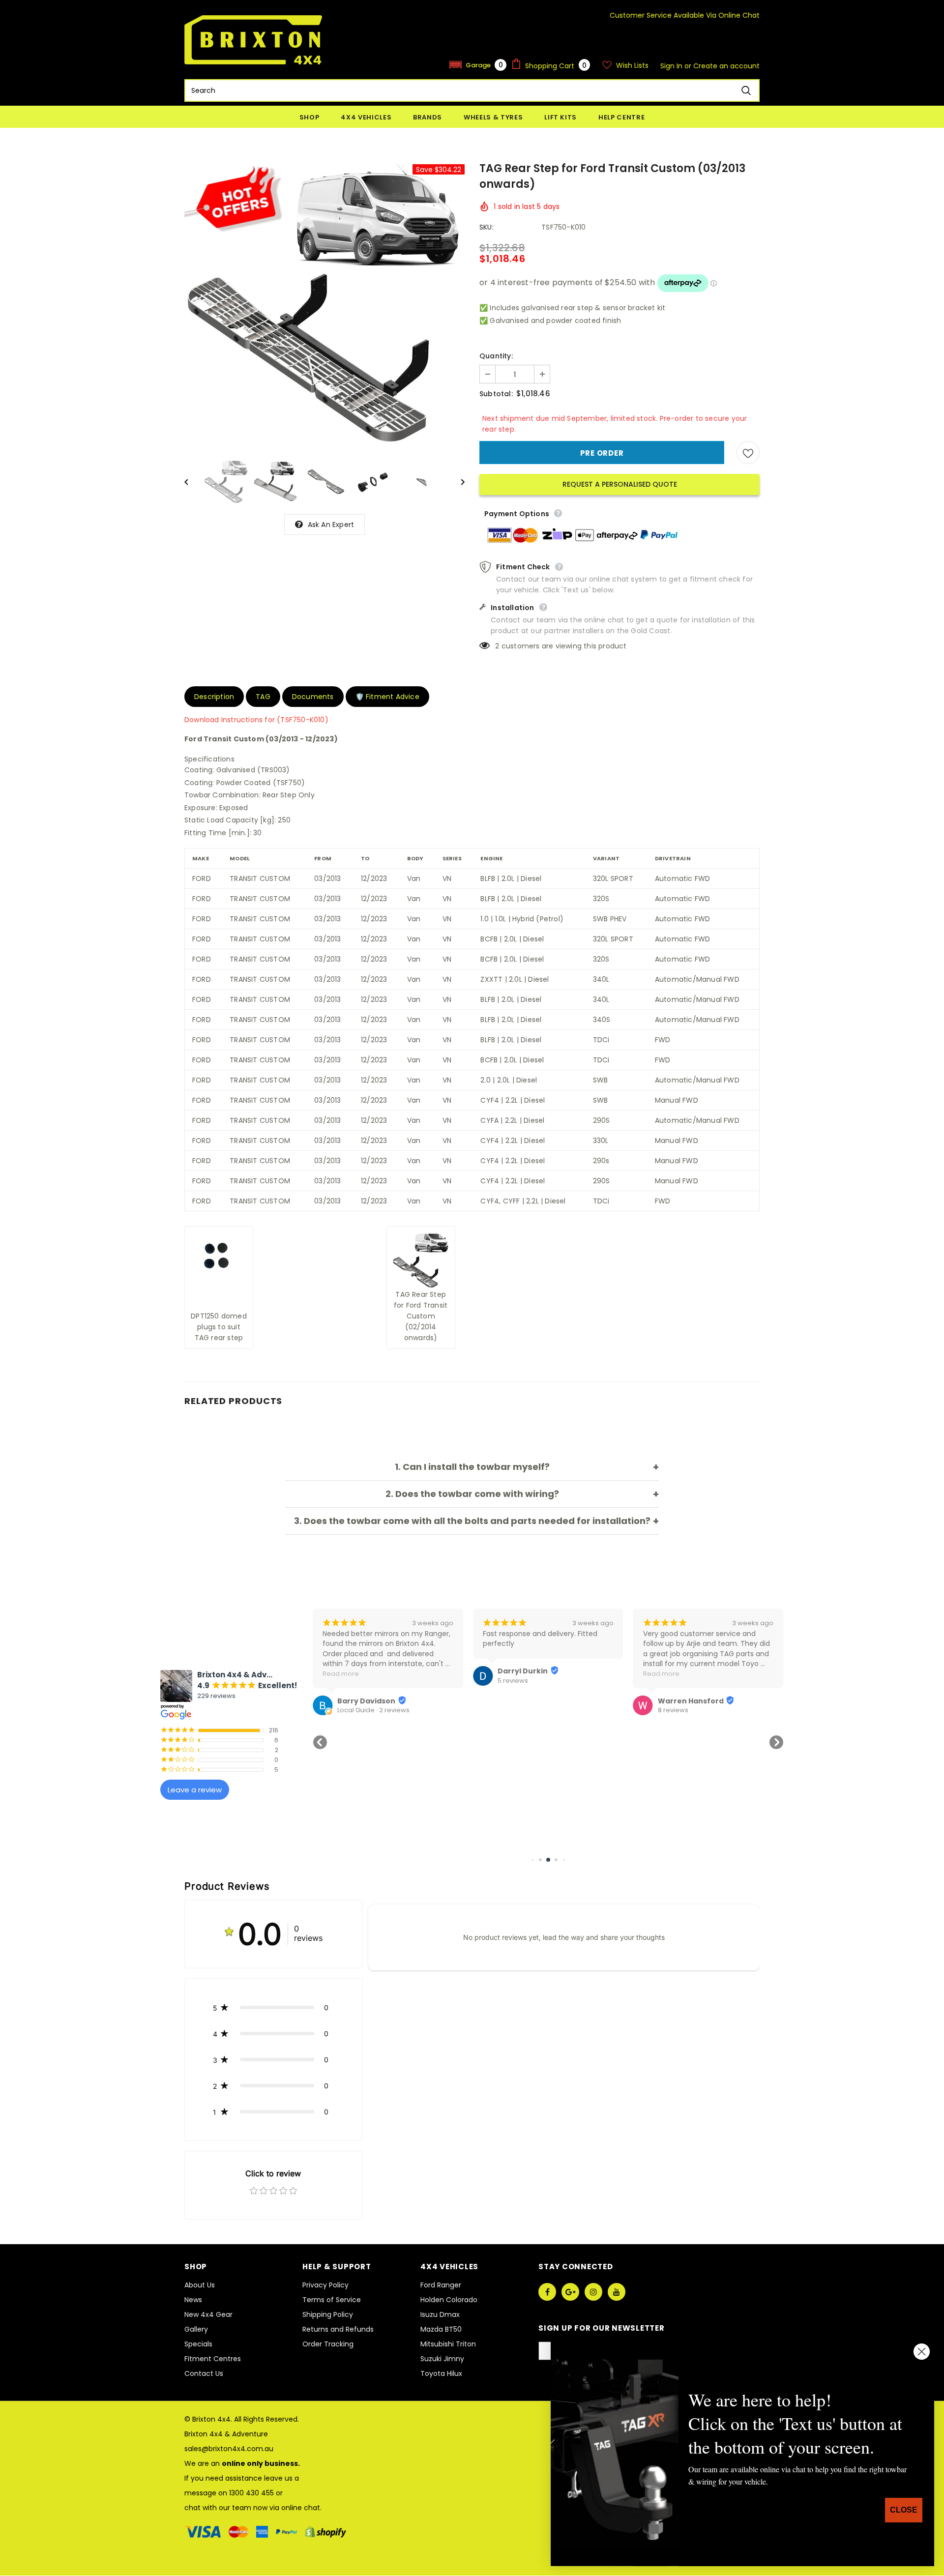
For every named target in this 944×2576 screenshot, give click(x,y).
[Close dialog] (922, 2352)
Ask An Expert (331, 525)
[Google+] (570, 2292)
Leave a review (195, 1790)
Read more (501, 1674)
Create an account (726, 66)
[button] (478, 65)
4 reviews (673, 1710)
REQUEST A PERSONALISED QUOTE (620, 484)
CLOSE (904, 2510)
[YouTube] (617, 2292)
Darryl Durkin (362, 1671)
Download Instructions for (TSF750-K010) (256, 720)
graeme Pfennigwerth (700, 1701)
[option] (324, 304)
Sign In (672, 66)
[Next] (456, 481)
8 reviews (513, 1710)
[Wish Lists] (748, 453)
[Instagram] (593, 2292)
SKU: (487, 227)
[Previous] (193, 481)
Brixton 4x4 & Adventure (226, 2434)
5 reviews (353, 1681)
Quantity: (496, 356)
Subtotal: (496, 394)
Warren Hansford (531, 1701)
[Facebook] (547, 2292)
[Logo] (253, 40)
